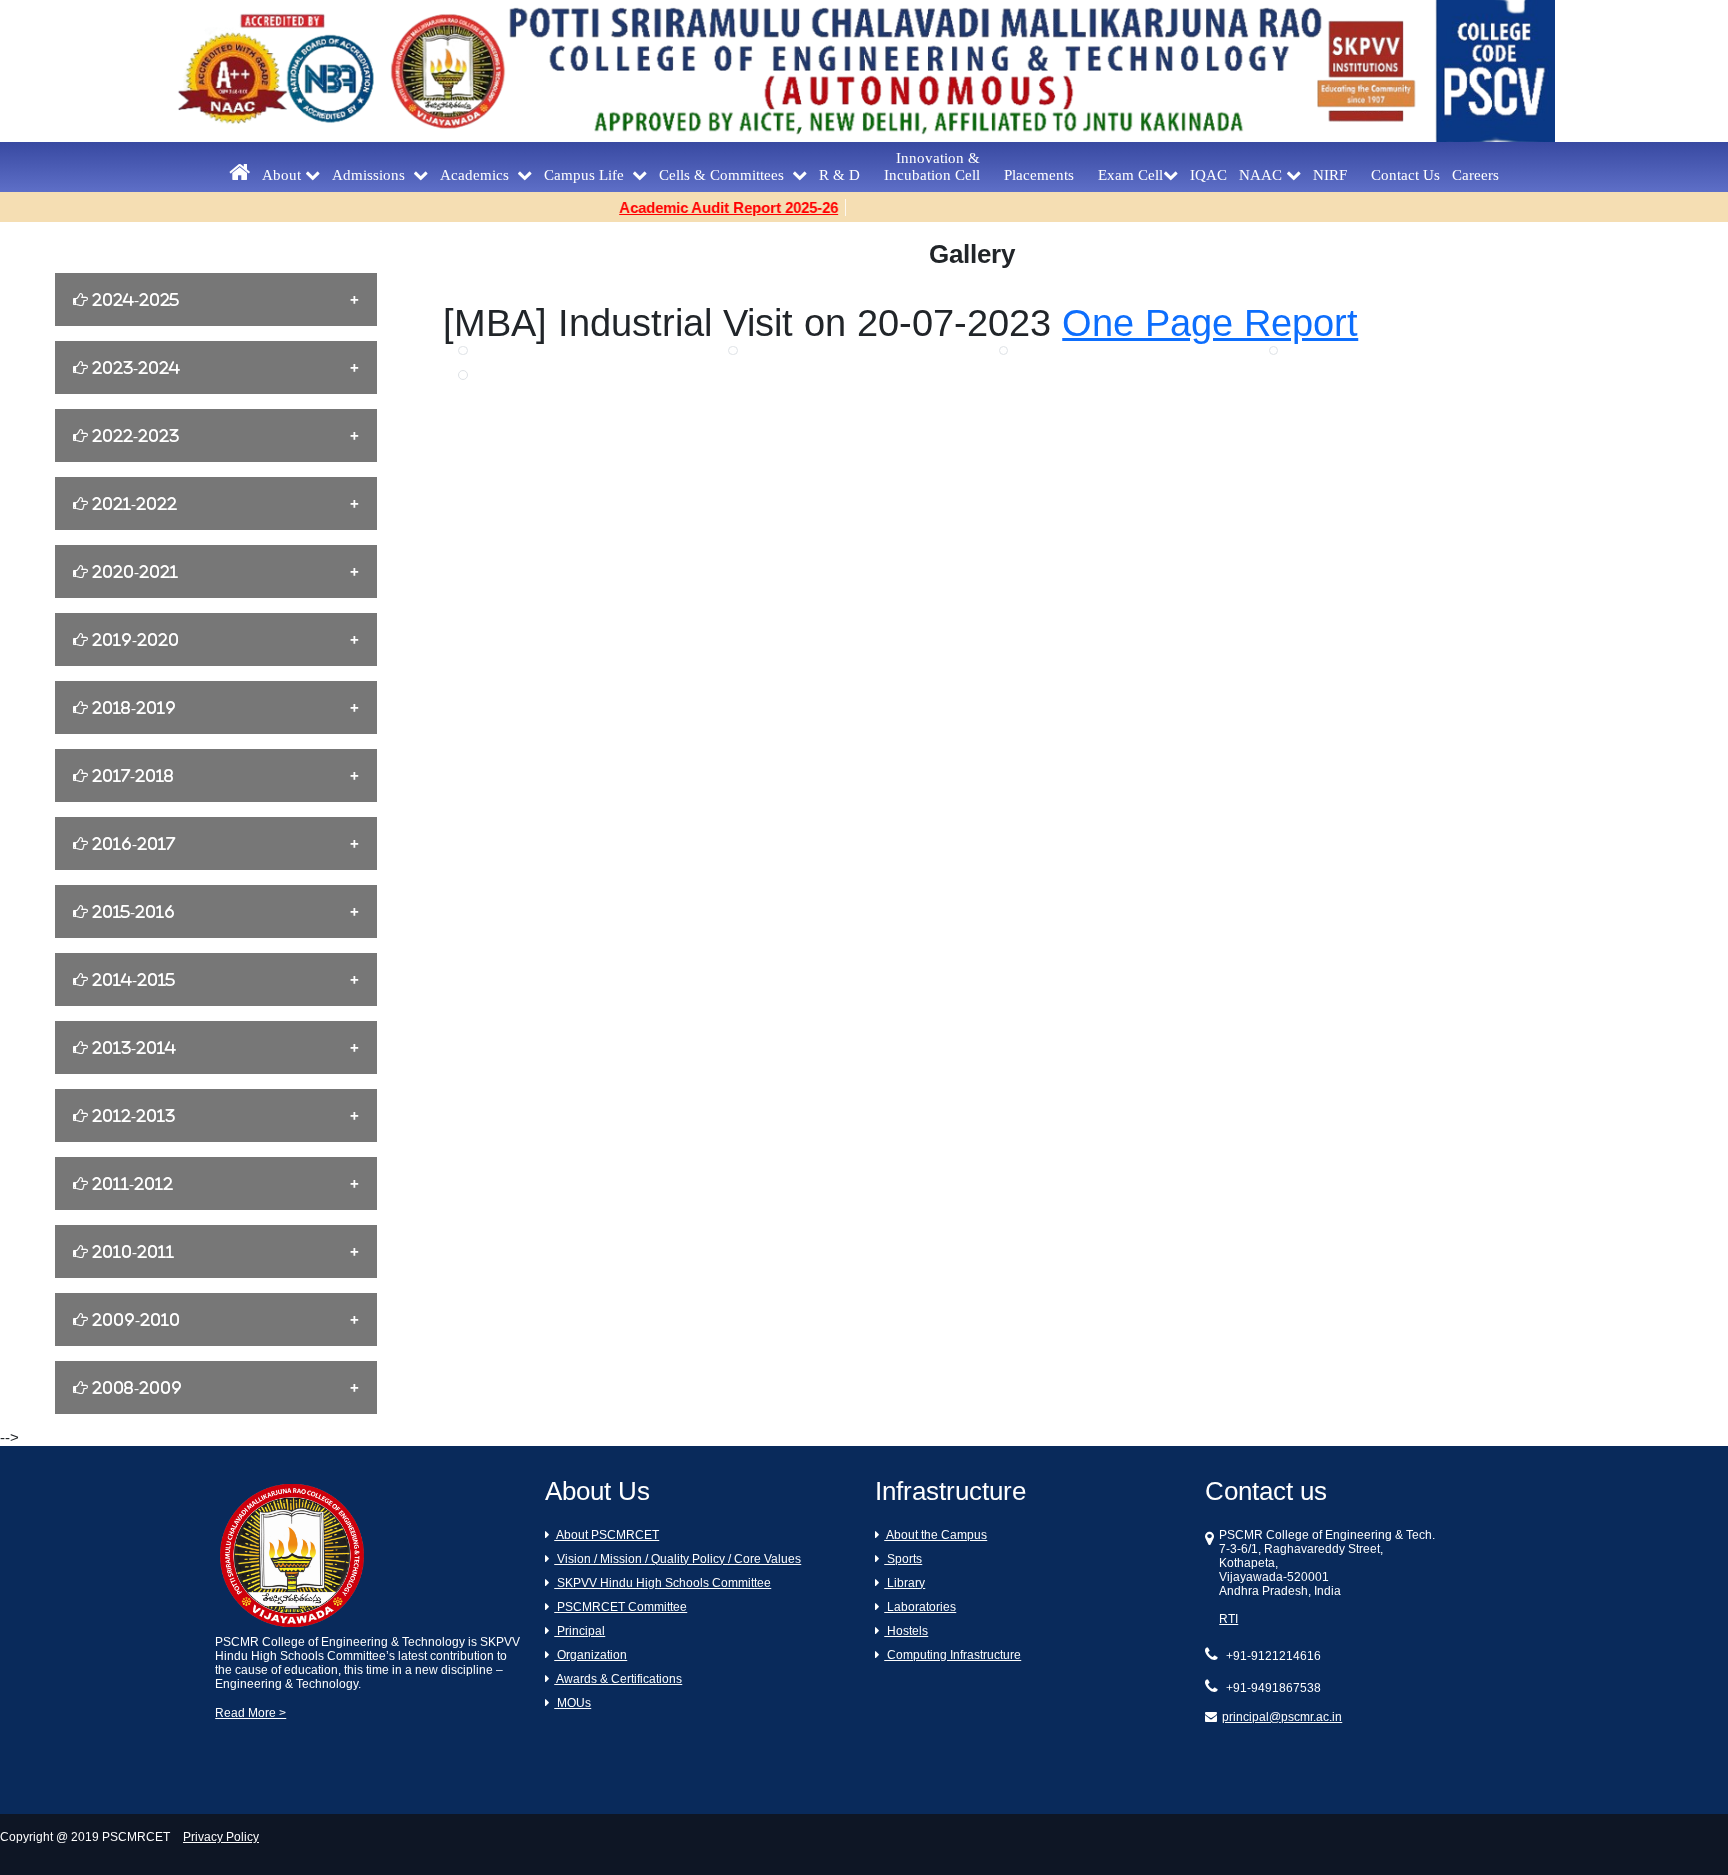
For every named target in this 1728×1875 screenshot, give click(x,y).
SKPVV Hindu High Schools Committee (662, 1583)
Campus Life (588, 175)
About (283, 175)
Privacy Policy (221, 1837)
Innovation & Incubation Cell (938, 166)
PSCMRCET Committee (620, 1607)
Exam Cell (1130, 175)
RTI (1228, 1619)
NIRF (1336, 175)
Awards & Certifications (618, 1679)
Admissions (372, 175)
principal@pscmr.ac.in (1282, 1717)
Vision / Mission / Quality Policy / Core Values (677, 1559)
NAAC (1262, 175)
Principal (579, 1631)
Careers (1475, 175)
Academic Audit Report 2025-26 (698, 207)
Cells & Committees (725, 175)
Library (904, 1583)
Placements (1045, 175)
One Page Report (1210, 323)
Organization (590, 1655)
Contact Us (1405, 175)
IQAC (1208, 175)
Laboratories (920, 1607)
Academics (478, 175)
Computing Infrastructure (952, 1655)
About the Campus (935, 1535)
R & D (845, 175)
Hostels (906, 1631)
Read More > (250, 1713)
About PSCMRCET (606, 1535)
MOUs (572, 1703)
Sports (903, 1559)
